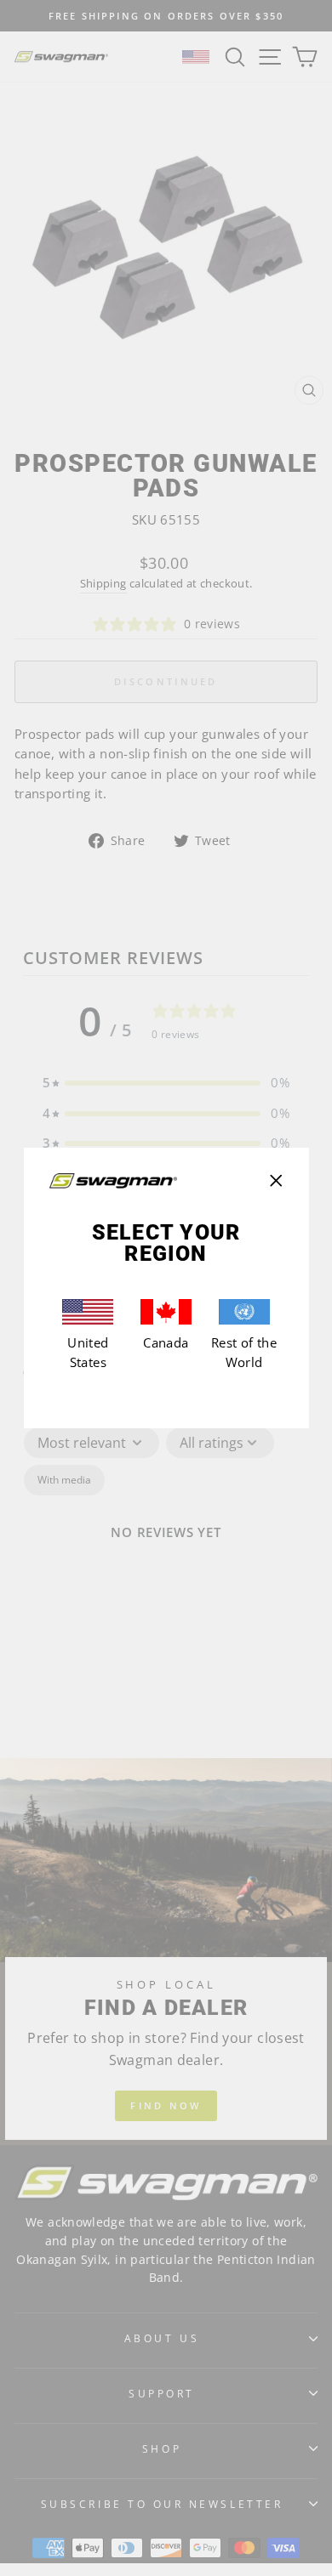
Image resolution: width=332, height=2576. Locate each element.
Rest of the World (244, 1353)
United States (88, 1353)
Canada (166, 1342)
